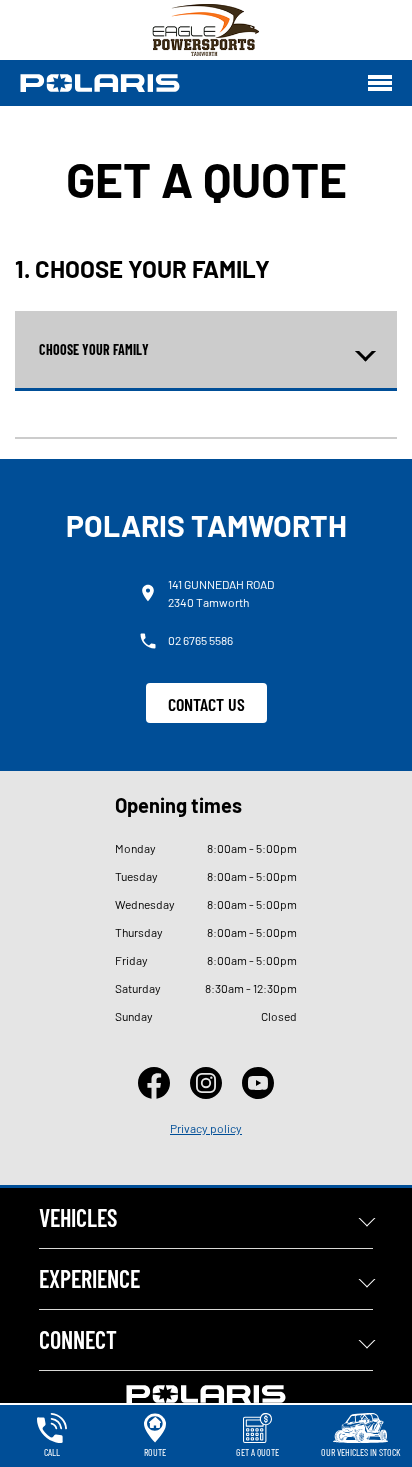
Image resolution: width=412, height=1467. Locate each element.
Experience (89, 1278)
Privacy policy (206, 1128)
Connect (78, 1339)
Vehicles (78, 1217)
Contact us (206, 704)
